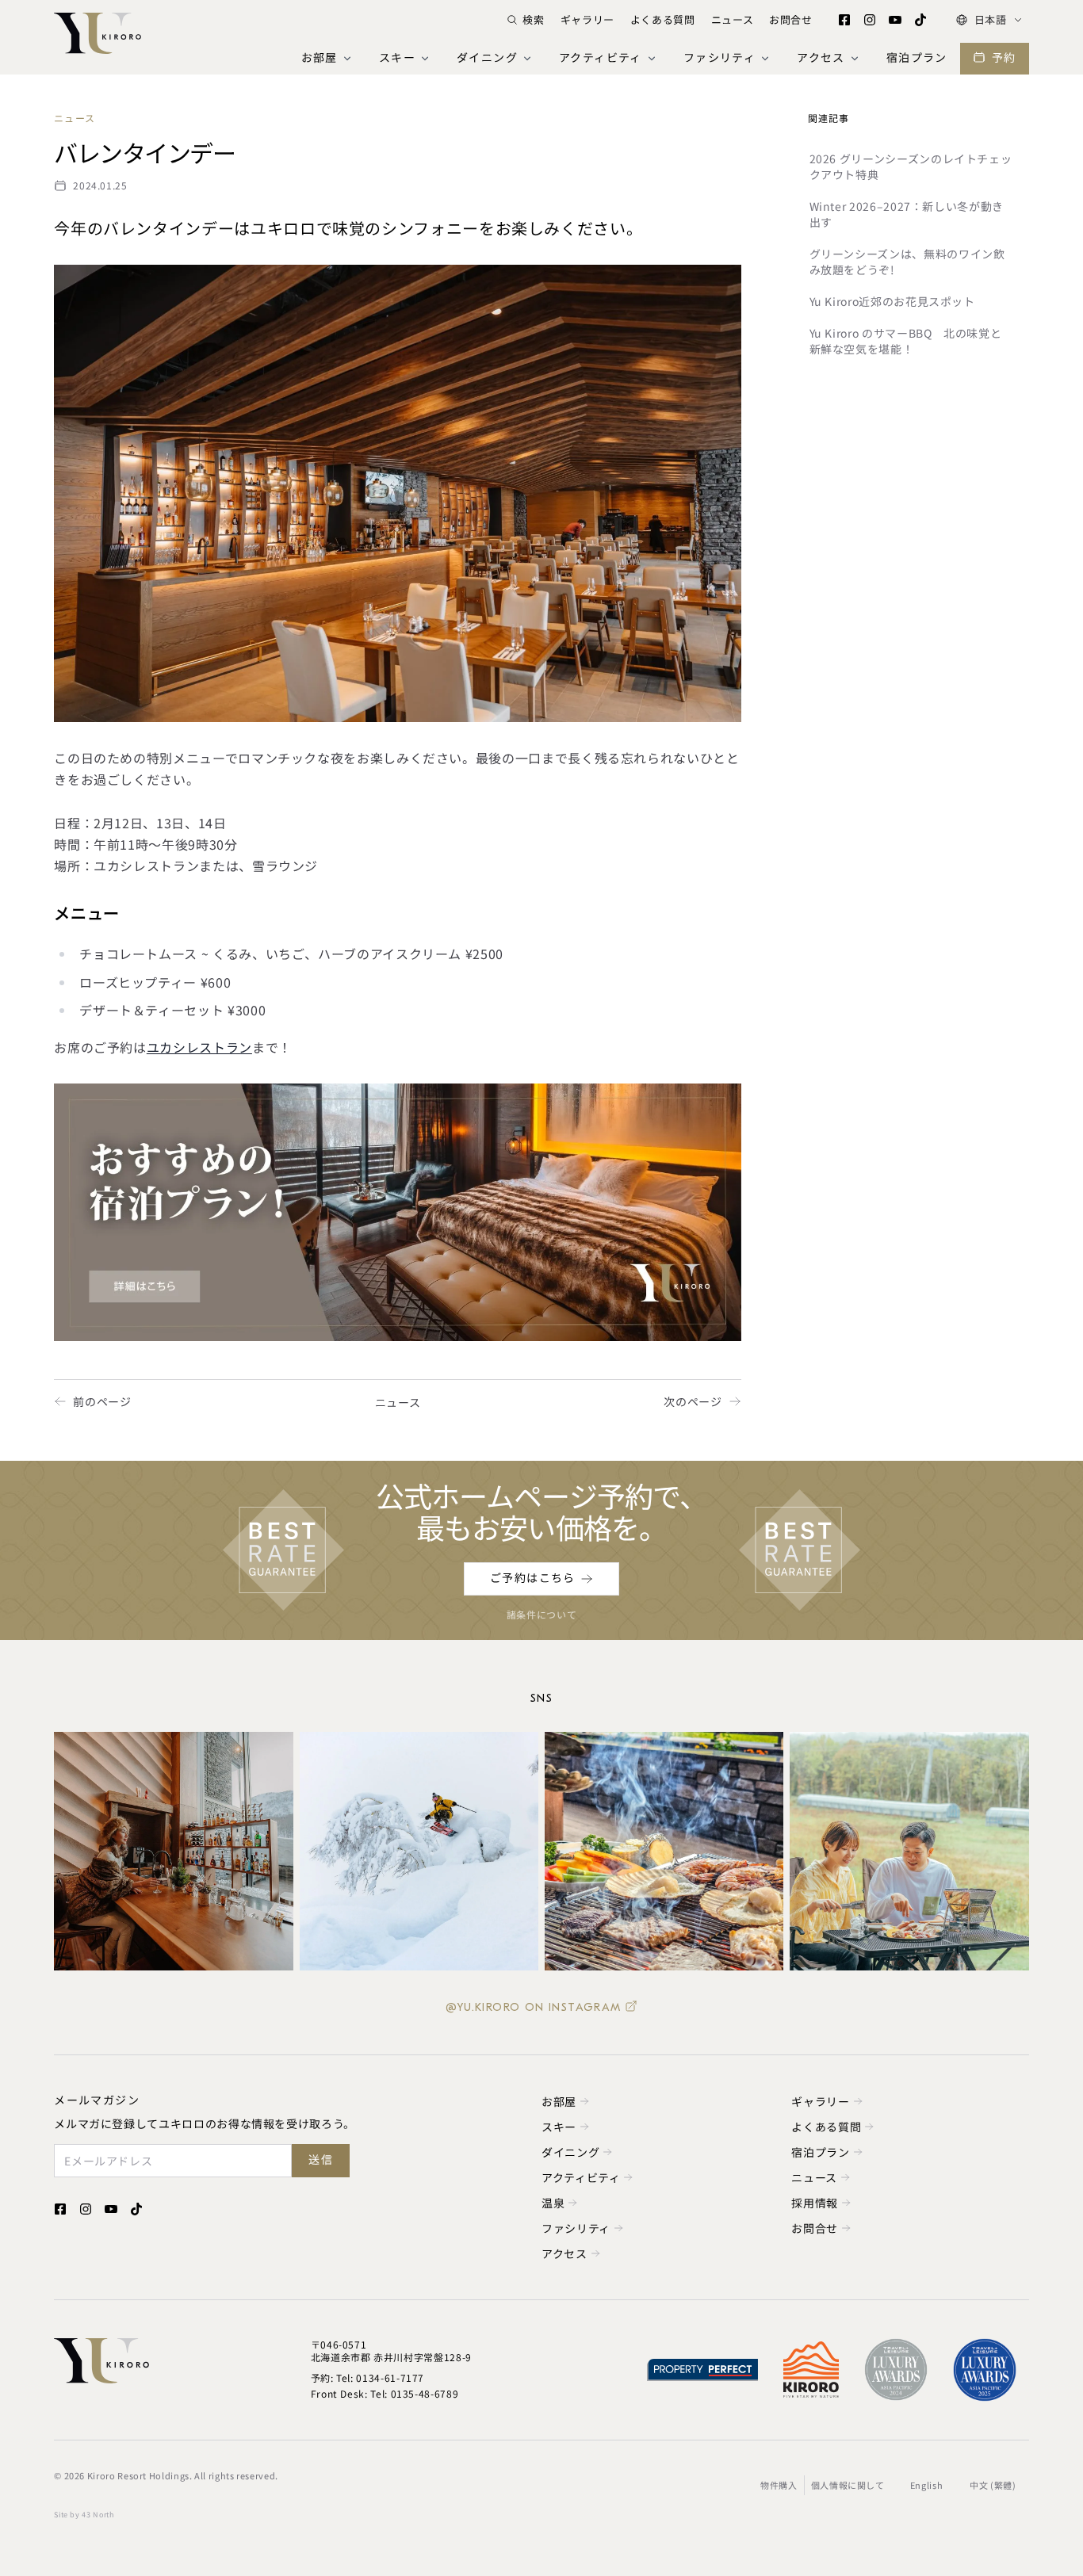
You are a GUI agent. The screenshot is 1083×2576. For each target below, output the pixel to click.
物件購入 (779, 2485)
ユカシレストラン (199, 1047)
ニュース (733, 19)
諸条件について (541, 1614)
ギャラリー (587, 19)
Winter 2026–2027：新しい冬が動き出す (907, 214)
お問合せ (791, 19)
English (926, 2485)
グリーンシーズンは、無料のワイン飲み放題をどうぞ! (907, 262)
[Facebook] (844, 20)
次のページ (693, 1401)
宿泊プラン (917, 58)
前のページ (102, 1401)
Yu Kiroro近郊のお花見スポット (892, 301)
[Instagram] (870, 20)
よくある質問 (663, 19)
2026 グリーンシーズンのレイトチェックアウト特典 (911, 166)
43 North (98, 2515)
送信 (321, 2160)
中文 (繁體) (993, 2485)
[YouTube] (895, 20)
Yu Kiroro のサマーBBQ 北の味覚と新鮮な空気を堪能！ (906, 341)
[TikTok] (920, 20)
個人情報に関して (848, 2485)
